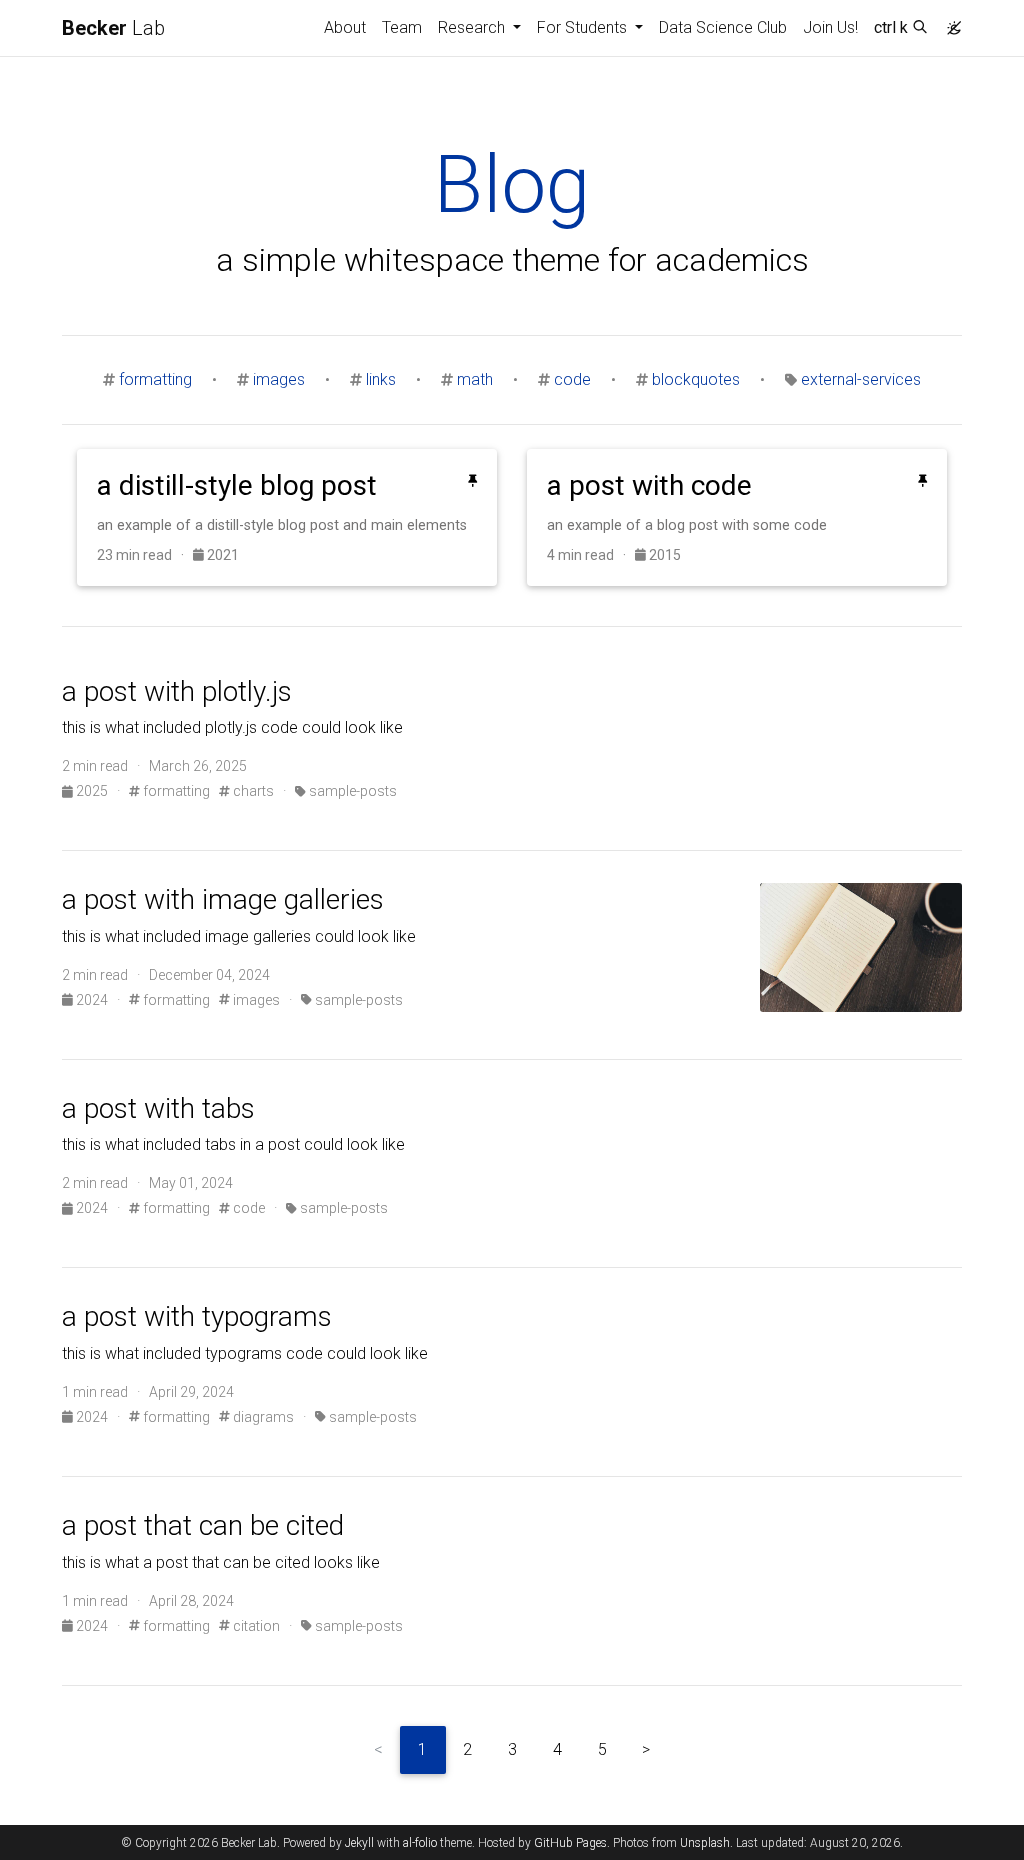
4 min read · (591, 555)
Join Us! (830, 27)
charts (252, 791)
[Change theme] (949, 22)
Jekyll (359, 1843)
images (279, 379)
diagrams (262, 1417)
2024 (92, 1000)
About (345, 27)
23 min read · (145, 555)
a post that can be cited (203, 1525)
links (381, 379)
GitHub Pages (570, 1843)
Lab (113, 28)
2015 (663, 555)
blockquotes (696, 379)
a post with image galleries (223, 899)
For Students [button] (584, 27)
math (475, 379)
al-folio (420, 1843)
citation (255, 1626)
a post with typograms (197, 1316)
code (572, 379)
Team (402, 27)
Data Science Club (723, 27)
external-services (861, 379)
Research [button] (473, 27)
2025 (92, 791)
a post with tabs (158, 1108)
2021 (221, 555)
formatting (155, 379)
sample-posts (351, 791)
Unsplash (705, 1843)
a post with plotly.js (177, 691)
